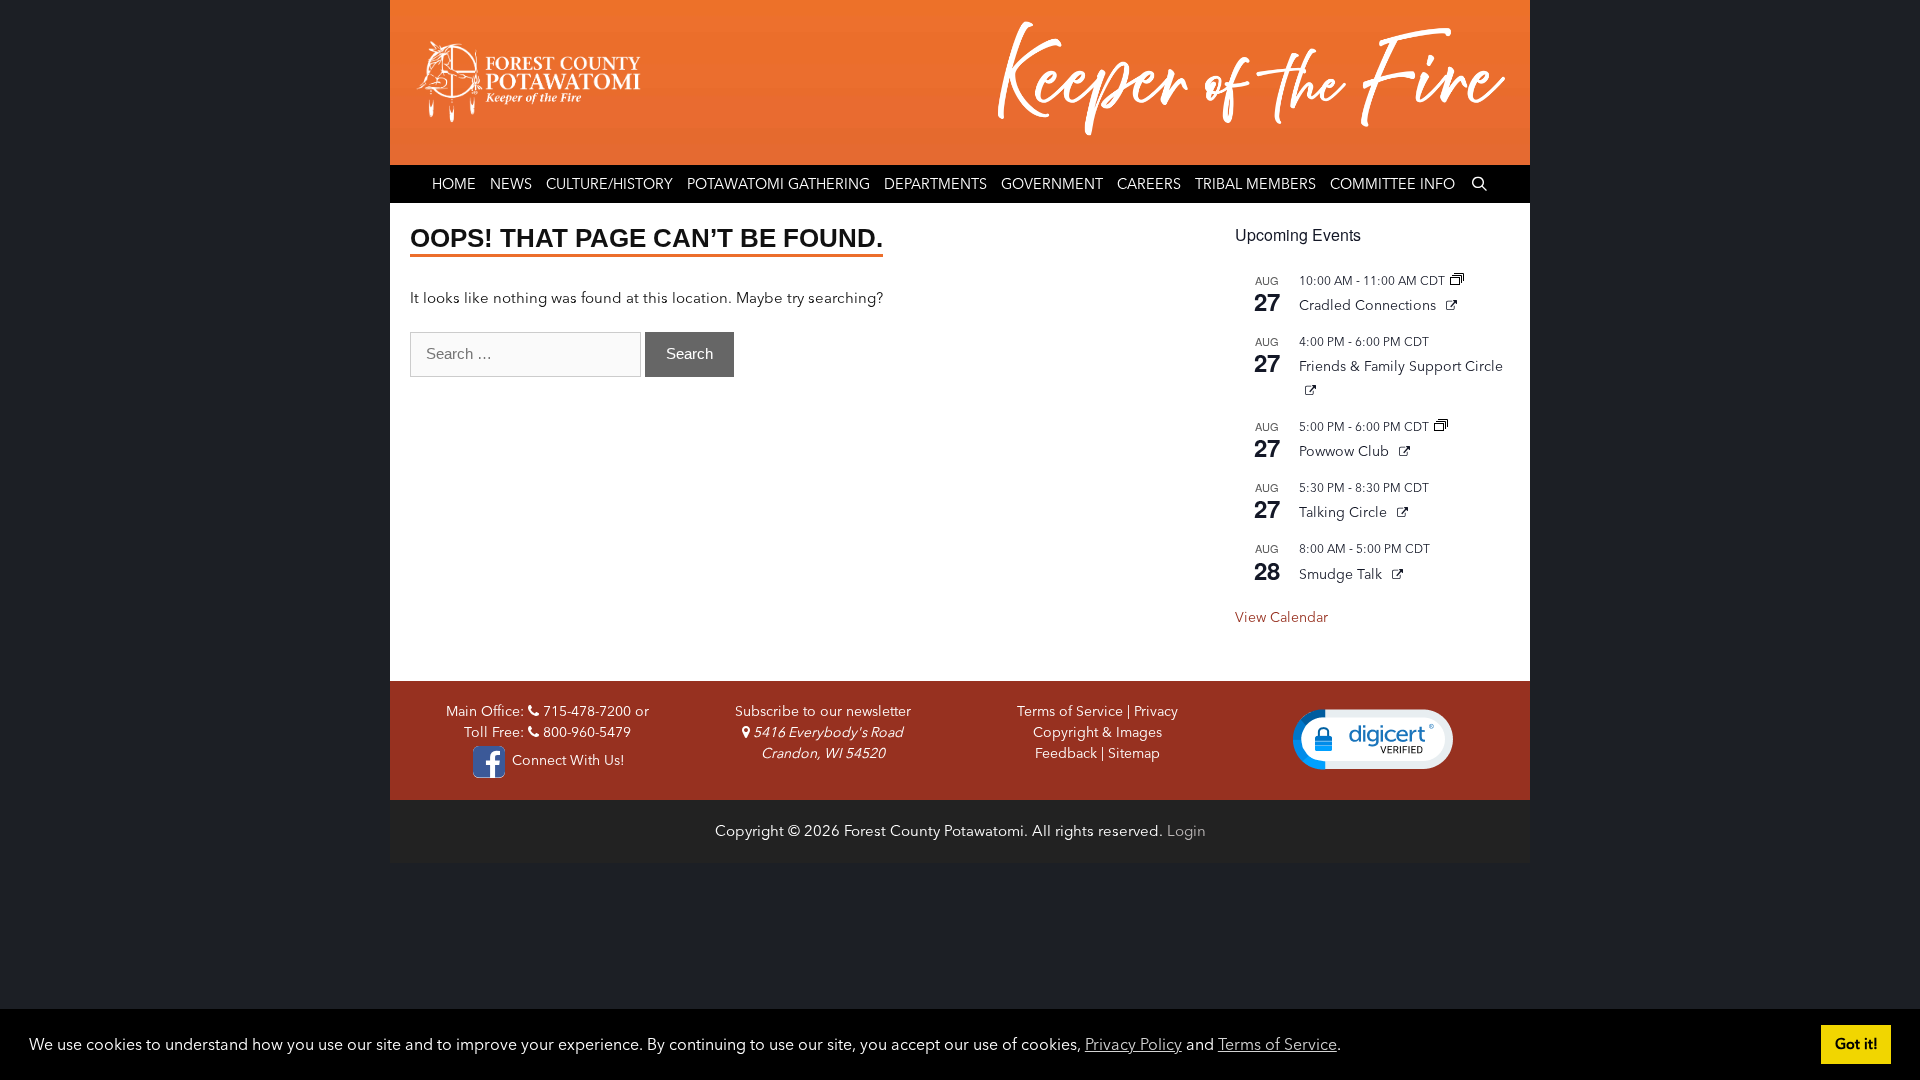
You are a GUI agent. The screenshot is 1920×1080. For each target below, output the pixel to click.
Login (1186, 830)
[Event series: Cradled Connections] (1457, 280)
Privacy (1156, 711)
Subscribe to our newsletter (823, 711)
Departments (935, 184)
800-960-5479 (585, 732)
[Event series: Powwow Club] (1441, 426)
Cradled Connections (1369, 305)
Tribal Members (1255, 184)
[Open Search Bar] (1478, 184)
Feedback (1066, 753)
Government (1052, 184)
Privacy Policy (1133, 1044)
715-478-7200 (585, 711)
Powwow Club (1346, 451)
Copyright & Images (1097, 732)
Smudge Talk (1342, 574)
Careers (1149, 184)
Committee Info (1392, 184)
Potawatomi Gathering (778, 184)
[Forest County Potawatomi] (960, 82)
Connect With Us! (566, 760)
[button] (1373, 739)
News (511, 184)
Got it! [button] (1856, 1044)
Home (454, 184)
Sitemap (1134, 753)
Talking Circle (1345, 512)
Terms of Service (1277, 1044)
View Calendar (1281, 617)
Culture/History (609, 184)
